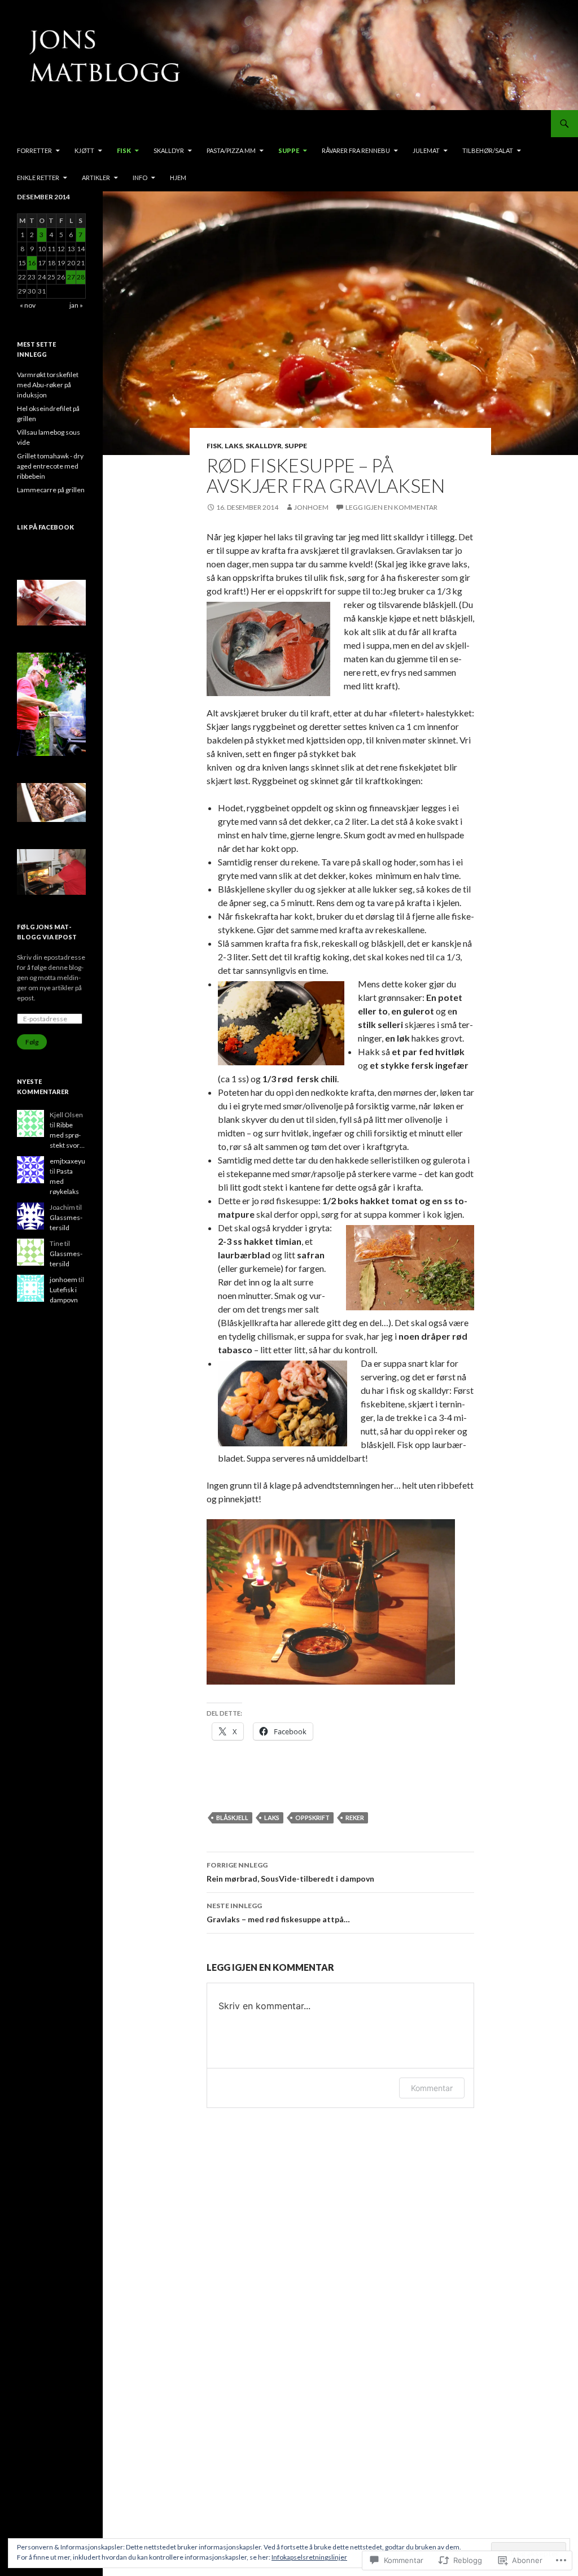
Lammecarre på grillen (51, 490)
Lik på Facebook (45, 527)
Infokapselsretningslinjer (309, 2557)
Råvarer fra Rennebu (356, 150)
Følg (32, 1042)
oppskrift (312, 1818)
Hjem (178, 178)
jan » (76, 305)
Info (140, 178)
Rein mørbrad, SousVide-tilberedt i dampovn (290, 1872)
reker (355, 1818)
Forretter (34, 150)
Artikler (96, 178)
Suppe (289, 150)
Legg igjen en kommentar (391, 507)
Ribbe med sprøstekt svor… (67, 1135)
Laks (234, 446)
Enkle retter (38, 178)
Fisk (124, 150)
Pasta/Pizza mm (231, 150)
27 (71, 277)
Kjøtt (84, 150)
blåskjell (232, 1818)
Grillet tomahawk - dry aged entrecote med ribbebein (50, 466)
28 (81, 277)
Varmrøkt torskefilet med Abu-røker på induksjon (48, 385)
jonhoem (311, 507)
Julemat (426, 150)
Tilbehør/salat (488, 150)
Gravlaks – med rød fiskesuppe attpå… (278, 1913)
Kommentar (432, 2088)
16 (32, 263)
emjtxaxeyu (67, 1161)
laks (272, 1818)
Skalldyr (169, 150)
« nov (28, 305)
